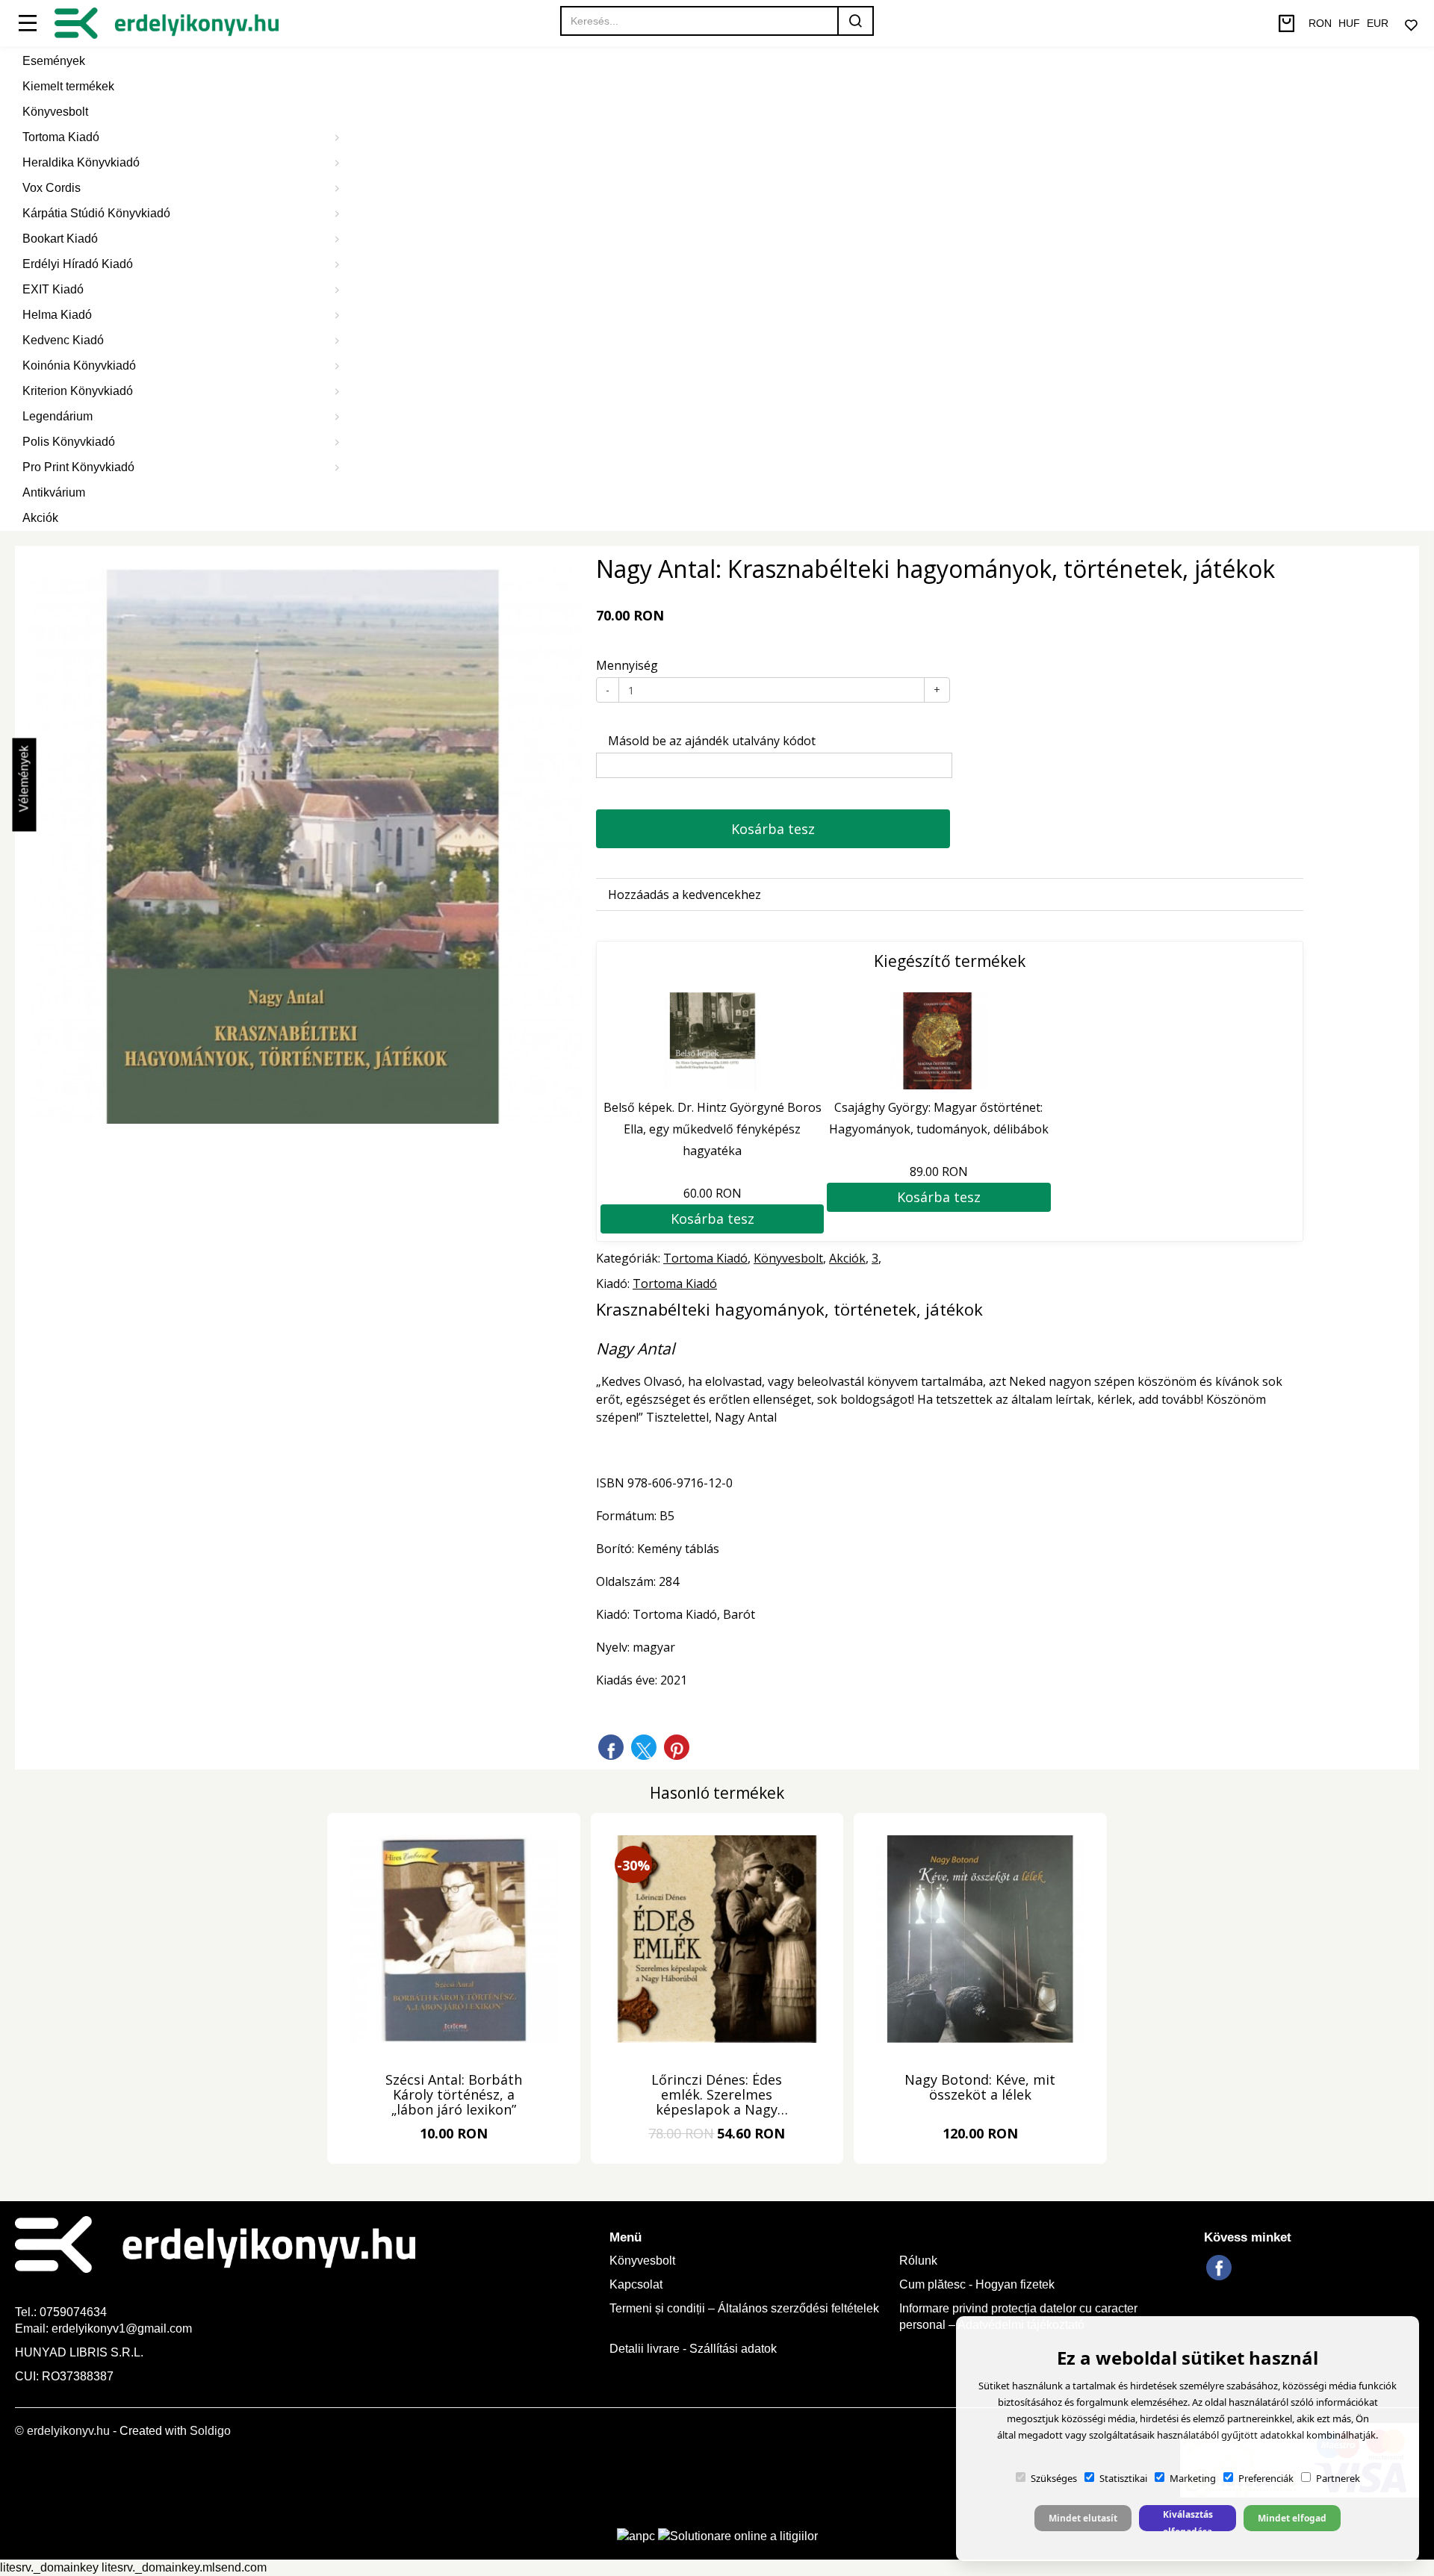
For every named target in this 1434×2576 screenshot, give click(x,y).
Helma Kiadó (57, 315)
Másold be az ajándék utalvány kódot (710, 741)
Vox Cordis (52, 188)
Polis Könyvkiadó (69, 442)
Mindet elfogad (1292, 2518)
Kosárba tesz (773, 829)
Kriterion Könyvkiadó (78, 391)
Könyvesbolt (55, 112)
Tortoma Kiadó (61, 137)
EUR (1378, 23)
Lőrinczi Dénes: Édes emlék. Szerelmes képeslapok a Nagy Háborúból (717, 2095)
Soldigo (210, 2431)
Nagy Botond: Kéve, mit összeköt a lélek (980, 2088)
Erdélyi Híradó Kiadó (78, 264)
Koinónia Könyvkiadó (79, 365)
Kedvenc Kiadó (63, 340)
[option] (304, 846)
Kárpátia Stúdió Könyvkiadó (96, 213)
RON (1320, 23)
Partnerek (1338, 2478)
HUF (1349, 23)
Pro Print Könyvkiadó (78, 467)
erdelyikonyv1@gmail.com (122, 2328)
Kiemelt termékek (68, 86)
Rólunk (918, 2261)
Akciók (40, 518)
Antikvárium (54, 492)
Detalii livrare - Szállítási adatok (693, 2349)
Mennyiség (627, 665)
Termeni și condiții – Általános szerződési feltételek (744, 2308)
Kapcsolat (636, 2284)
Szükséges (1054, 2478)
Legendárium (58, 416)
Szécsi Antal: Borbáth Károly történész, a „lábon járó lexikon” (454, 2095)
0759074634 (75, 2312)
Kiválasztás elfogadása (1188, 2520)
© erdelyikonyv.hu (62, 2431)
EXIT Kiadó (53, 289)
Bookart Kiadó (60, 239)
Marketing (1193, 2478)
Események (54, 61)
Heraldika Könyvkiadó (81, 162)
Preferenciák (1266, 2478)
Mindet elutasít (1083, 2518)
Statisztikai (1123, 2478)
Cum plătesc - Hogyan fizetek (977, 2284)
